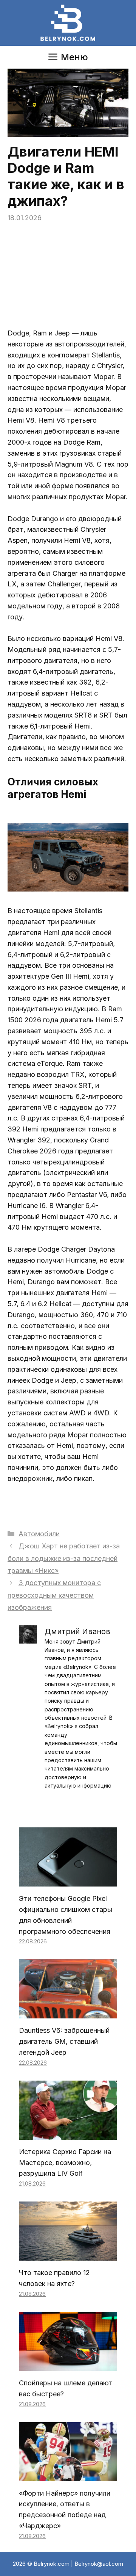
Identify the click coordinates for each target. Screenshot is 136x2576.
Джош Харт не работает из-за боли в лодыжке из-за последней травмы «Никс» (64, 1558)
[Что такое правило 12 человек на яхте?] (68, 2255)
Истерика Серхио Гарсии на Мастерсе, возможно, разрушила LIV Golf (65, 2163)
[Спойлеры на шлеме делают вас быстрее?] (68, 2365)
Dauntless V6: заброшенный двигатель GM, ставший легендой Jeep (64, 2041)
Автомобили (39, 1534)
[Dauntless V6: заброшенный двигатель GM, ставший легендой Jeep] (68, 2013)
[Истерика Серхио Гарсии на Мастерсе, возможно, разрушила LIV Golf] (68, 2134)
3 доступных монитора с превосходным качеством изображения (54, 1595)
